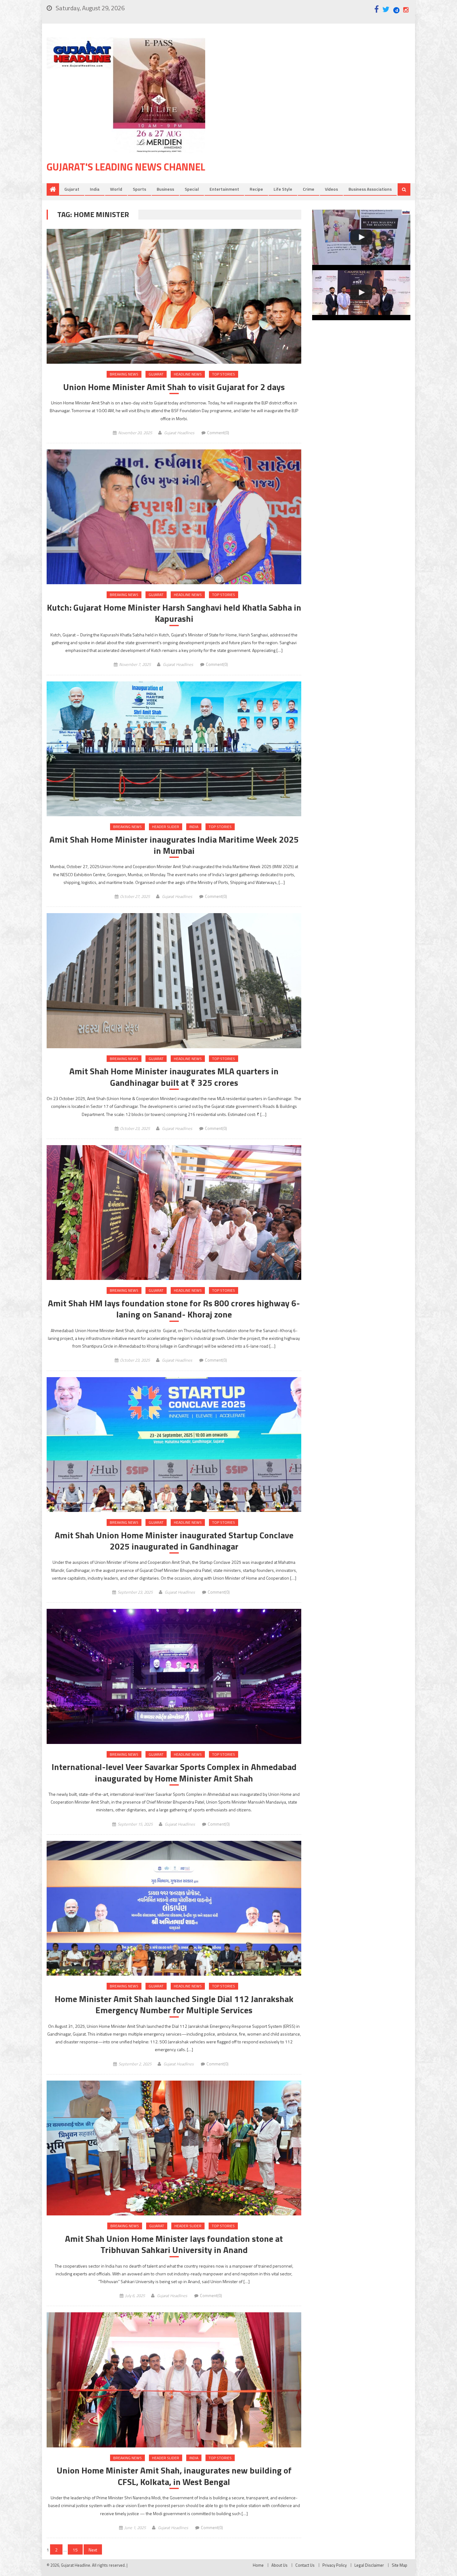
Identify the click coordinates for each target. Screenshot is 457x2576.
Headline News (188, 374)
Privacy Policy (335, 2565)
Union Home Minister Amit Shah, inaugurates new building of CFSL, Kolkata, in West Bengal (174, 2476)
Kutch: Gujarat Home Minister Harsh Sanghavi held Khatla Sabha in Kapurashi (174, 613)
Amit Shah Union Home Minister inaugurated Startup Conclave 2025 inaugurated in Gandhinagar (174, 1541)
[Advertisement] (317, 87)
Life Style (283, 189)
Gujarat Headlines (179, 433)
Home (258, 2565)
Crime (309, 189)
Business (165, 189)
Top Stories (224, 374)
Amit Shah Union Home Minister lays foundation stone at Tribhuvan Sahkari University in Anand (174, 2244)
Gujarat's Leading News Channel (126, 167)
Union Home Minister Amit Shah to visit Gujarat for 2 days (174, 387)
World (116, 189)
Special (192, 189)
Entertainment (224, 189)
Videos (331, 189)
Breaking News (124, 374)
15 (75, 2550)
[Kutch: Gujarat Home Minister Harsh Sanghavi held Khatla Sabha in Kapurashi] (174, 517)
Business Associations (370, 189)
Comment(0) (218, 433)
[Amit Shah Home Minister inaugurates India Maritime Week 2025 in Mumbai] (174, 749)
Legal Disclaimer (369, 2565)
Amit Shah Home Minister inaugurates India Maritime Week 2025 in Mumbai (174, 845)
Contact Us (305, 2565)
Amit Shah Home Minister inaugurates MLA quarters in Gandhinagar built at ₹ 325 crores (174, 1077)
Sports (139, 189)
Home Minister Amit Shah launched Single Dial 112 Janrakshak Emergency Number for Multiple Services (174, 2005)
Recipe (256, 189)
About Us (279, 2565)
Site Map (399, 2565)
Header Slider (166, 827)
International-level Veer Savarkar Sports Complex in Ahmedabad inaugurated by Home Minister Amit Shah (174, 1773)
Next (93, 2550)
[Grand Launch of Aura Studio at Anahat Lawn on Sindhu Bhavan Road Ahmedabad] (361, 237)
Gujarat (72, 189)
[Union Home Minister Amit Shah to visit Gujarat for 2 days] (174, 296)
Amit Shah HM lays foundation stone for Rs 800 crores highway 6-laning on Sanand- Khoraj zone (174, 1309)
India (95, 189)
